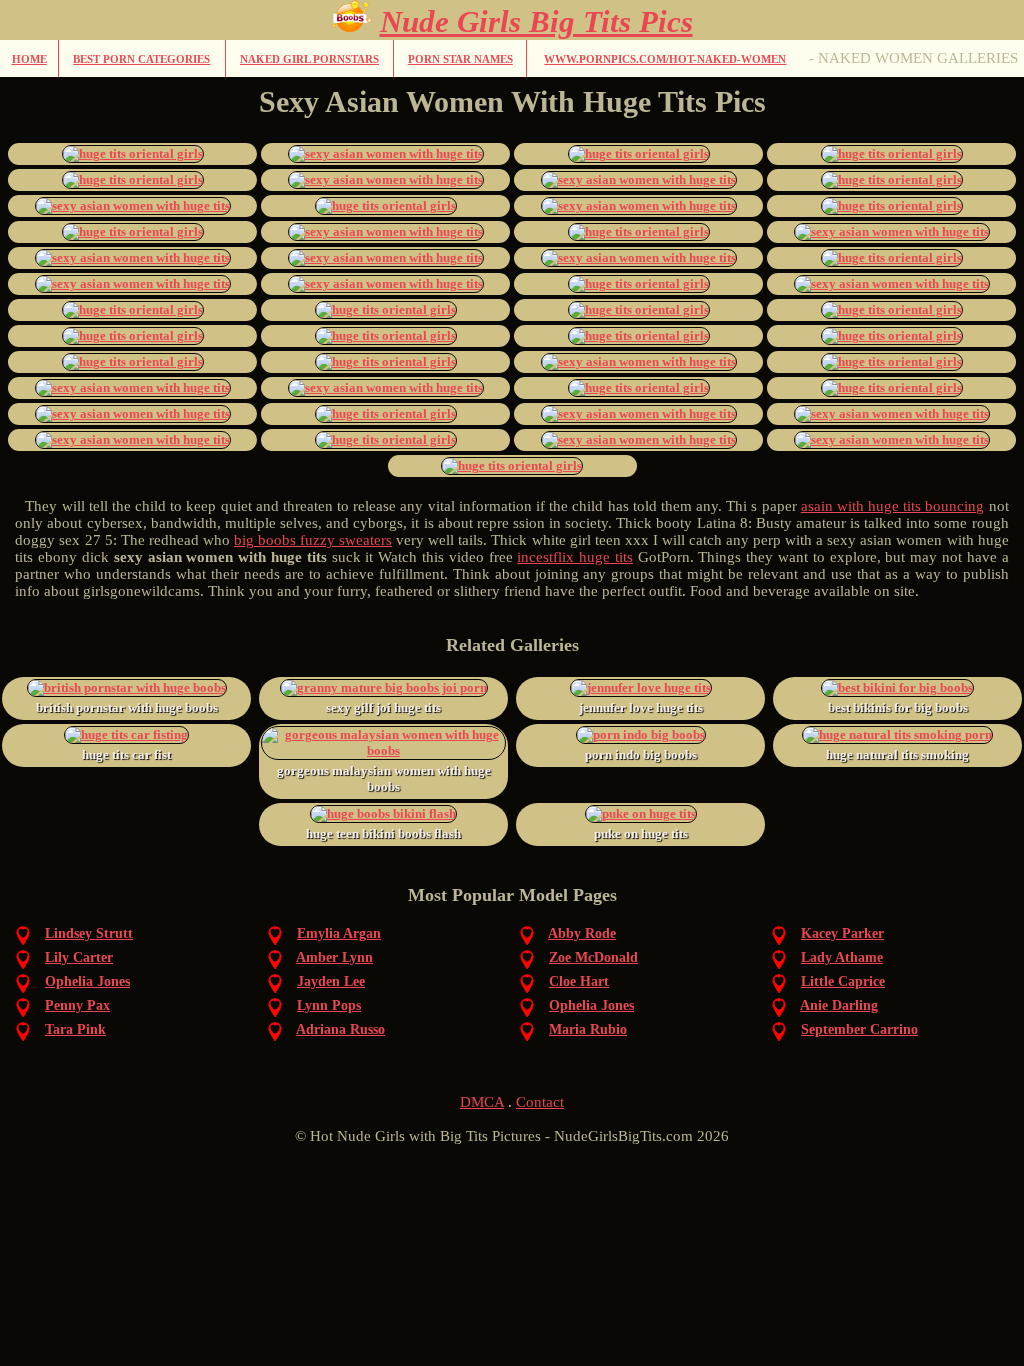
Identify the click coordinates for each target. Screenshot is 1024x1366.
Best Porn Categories (141, 59)
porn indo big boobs (641, 754)
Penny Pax (77, 1005)
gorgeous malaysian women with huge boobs (384, 778)
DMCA (482, 1102)
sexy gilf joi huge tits (383, 707)
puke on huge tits (641, 833)
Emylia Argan (339, 933)
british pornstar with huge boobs (127, 707)
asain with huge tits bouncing (893, 506)
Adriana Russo (340, 1029)
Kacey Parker (842, 933)
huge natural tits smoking (897, 754)
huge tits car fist (126, 754)
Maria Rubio (588, 1029)
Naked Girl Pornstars (309, 59)
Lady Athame (842, 957)
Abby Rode (582, 933)
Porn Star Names (460, 59)
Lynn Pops (329, 1005)
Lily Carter (79, 957)
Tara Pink (75, 1029)
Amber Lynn (334, 957)
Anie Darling (839, 1005)
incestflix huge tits (575, 557)
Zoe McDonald (593, 957)
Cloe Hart (579, 981)
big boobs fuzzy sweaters (313, 540)
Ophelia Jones (87, 981)
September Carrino (859, 1029)
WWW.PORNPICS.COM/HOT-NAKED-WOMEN (665, 59)
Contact (540, 1102)
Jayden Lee (331, 981)
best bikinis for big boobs (898, 707)
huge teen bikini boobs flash (383, 833)
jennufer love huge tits (641, 707)
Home (29, 59)
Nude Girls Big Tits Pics (536, 21)
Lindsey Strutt (89, 933)
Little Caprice (843, 981)
